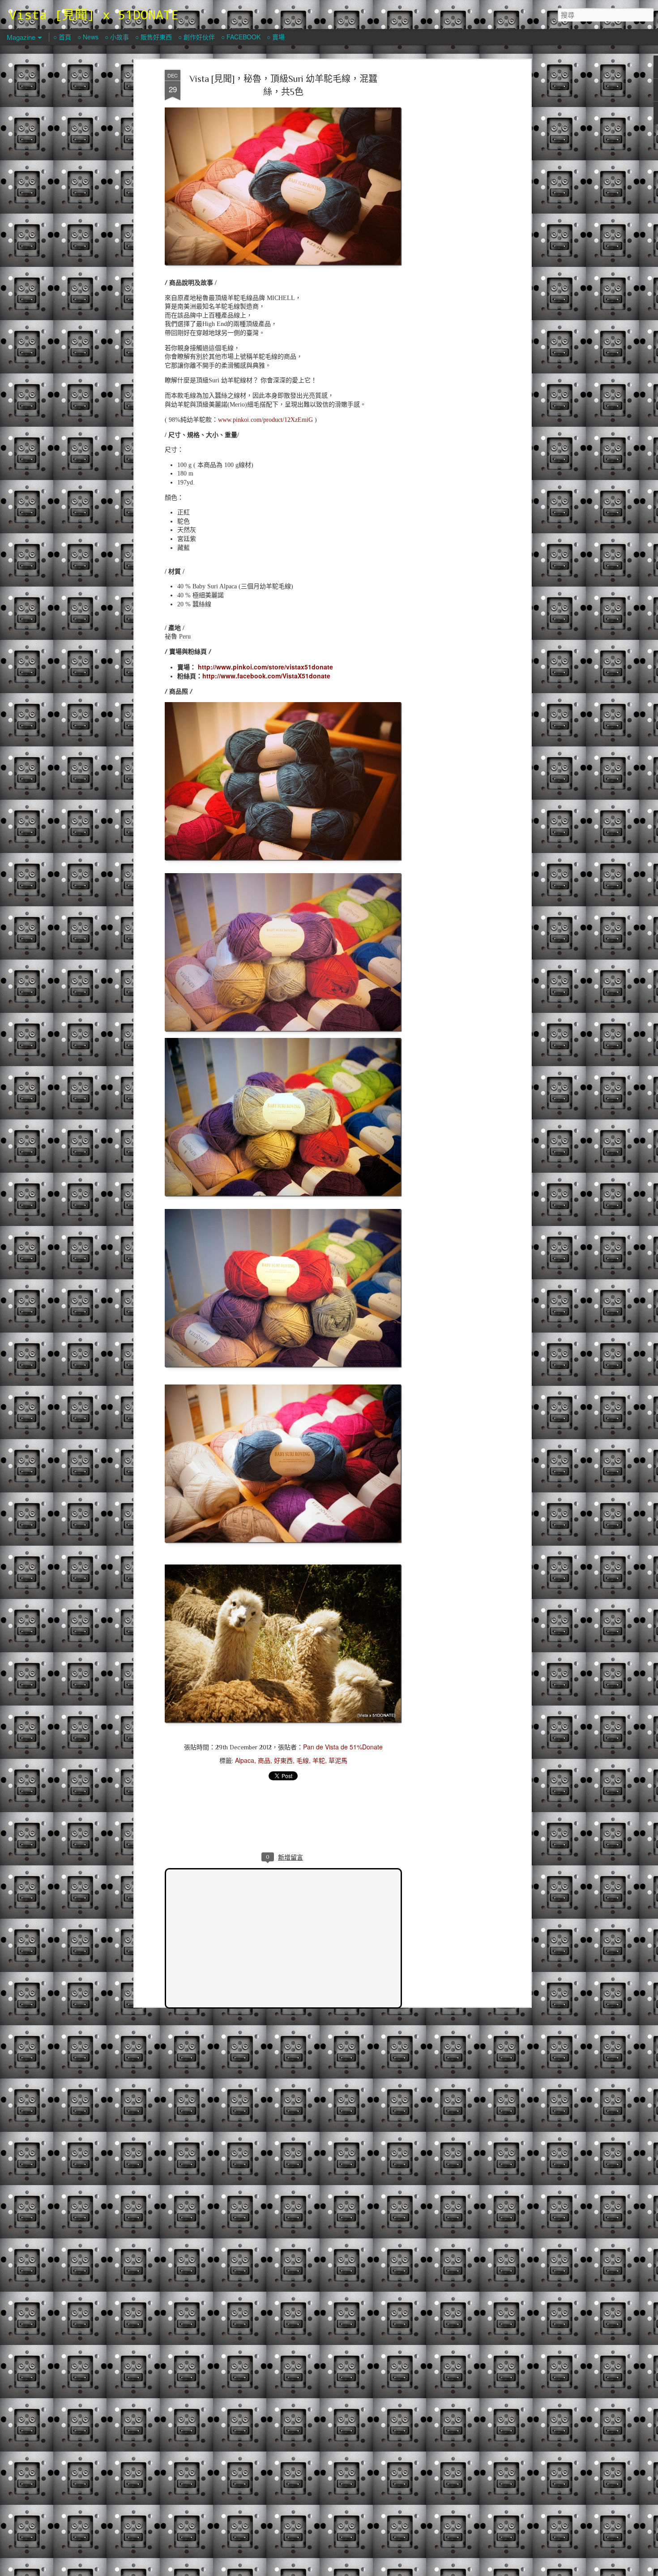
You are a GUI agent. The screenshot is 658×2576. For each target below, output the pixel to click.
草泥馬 (338, 1760)
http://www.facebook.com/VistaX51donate (266, 676)
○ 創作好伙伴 (197, 37)
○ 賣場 (276, 37)
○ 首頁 (62, 37)
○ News (88, 37)
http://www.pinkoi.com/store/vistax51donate (265, 667)
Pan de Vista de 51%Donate (343, 1747)
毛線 (303, 1760)
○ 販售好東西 (154, 37)
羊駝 (319, 1760)
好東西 (283, 1760)
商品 (264, 1760)
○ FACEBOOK (241, 37)
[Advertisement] (451, 211)
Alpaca (245, 1760)
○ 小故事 (117, 37)
